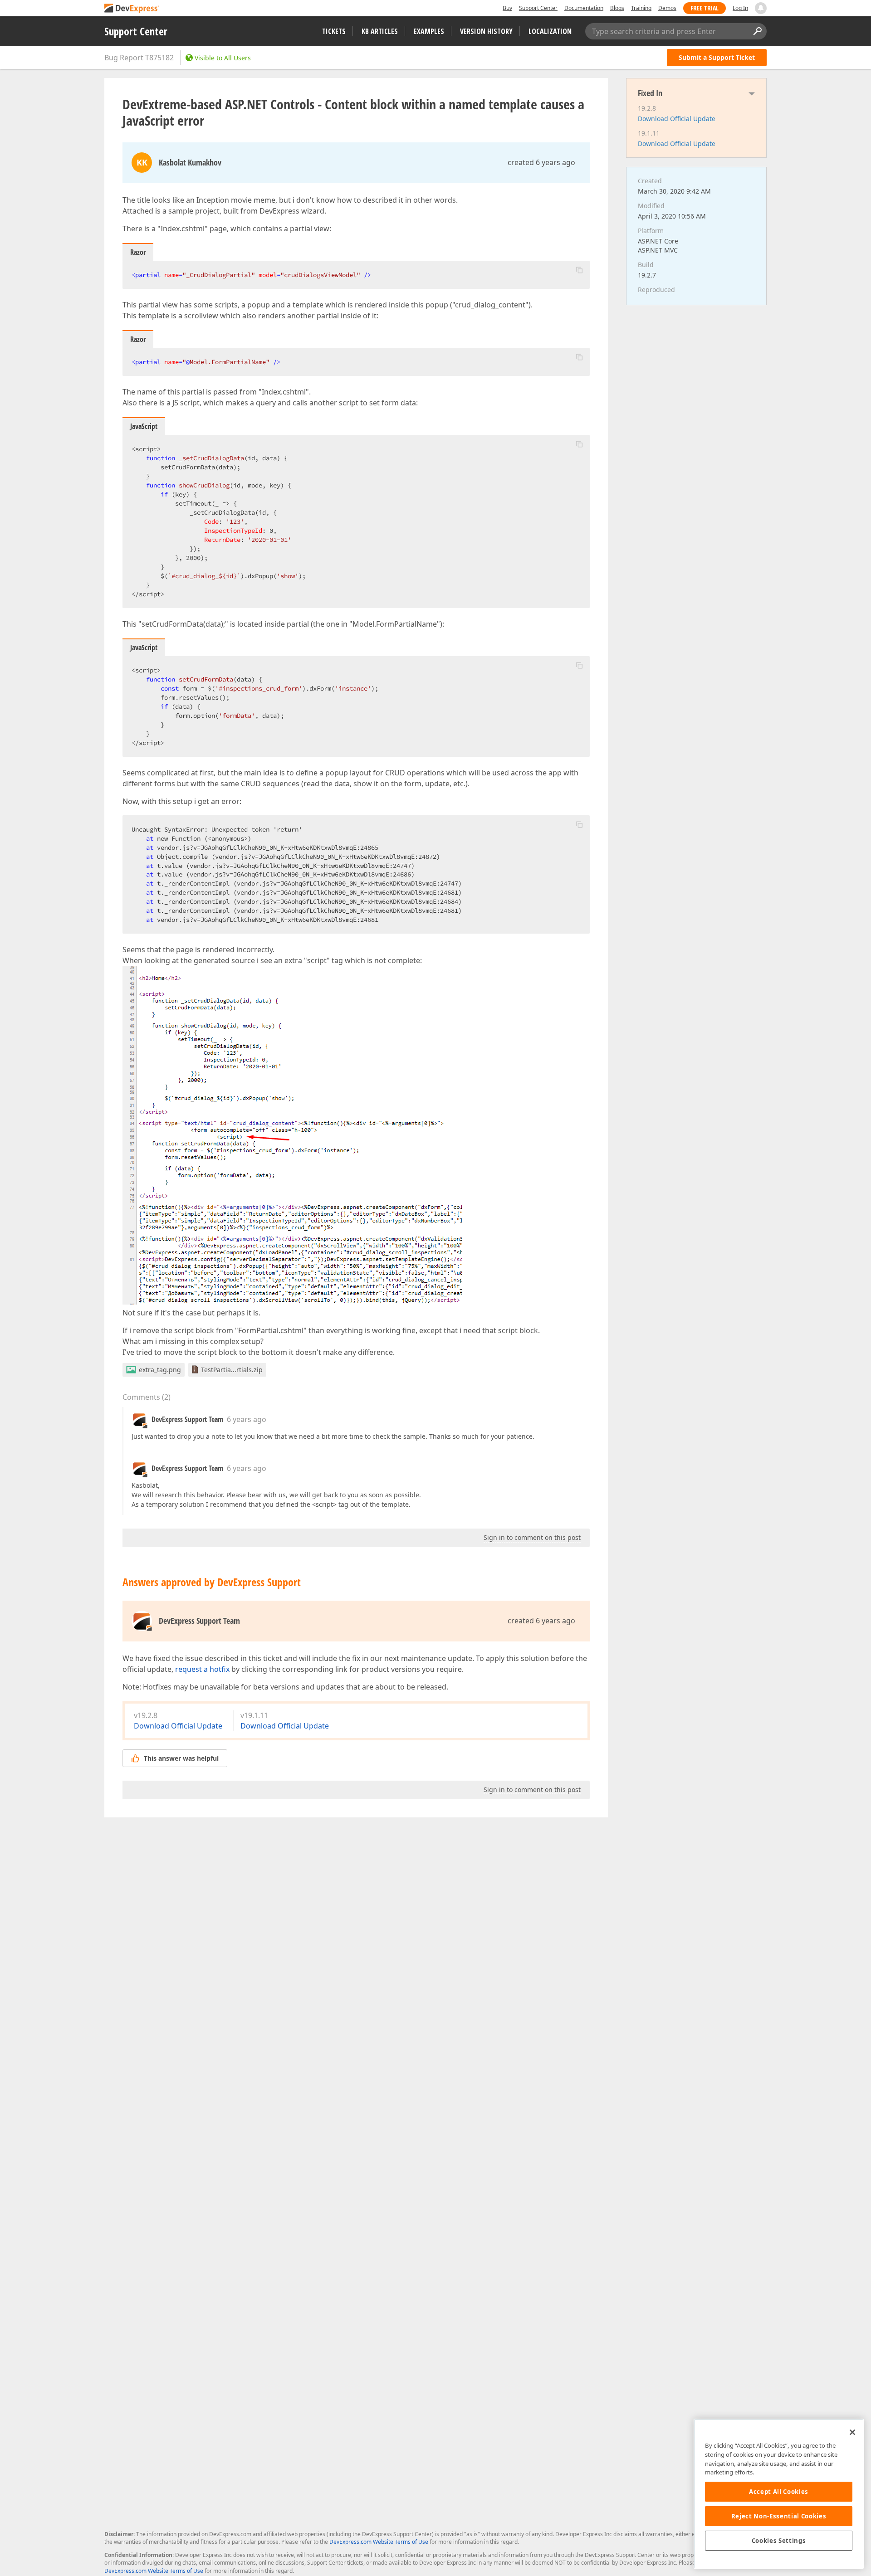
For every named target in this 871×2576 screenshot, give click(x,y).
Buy (507, 8)
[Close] (852, 2432)
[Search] (757, 31)
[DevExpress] (132, 9)
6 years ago (247, 1419)
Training (641, 8)
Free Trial (705, 8)
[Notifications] (761, 8)
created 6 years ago (541, 162)
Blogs (617, 8)
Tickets (334, 31)
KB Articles (380, 31)
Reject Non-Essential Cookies (779, 2516)
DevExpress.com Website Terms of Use (379, 2542)
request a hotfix (202, 1669)
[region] (779, 2494)
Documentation (584, 8)
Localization (550, 31)
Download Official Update (178, 1726)
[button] (579, 270)
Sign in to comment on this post (532, 1537)
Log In (740, 8)
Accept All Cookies (779, 2492)
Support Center (538, 8)
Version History (486, 31)
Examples (429, 31)
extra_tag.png (160, 1370)
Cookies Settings (779, 2541)
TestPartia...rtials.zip (232, 1370)
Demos (667, 8)
